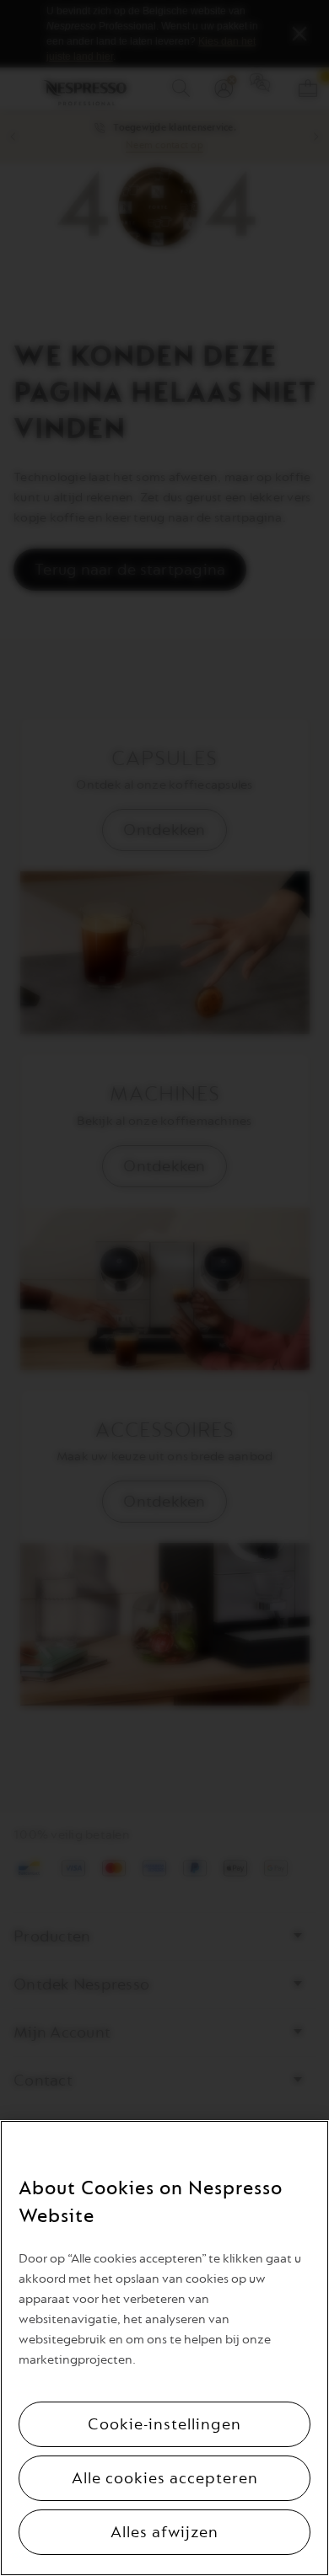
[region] (164, 2348)
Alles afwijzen (164, 2532)
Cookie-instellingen (164, 2424)
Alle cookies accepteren (165, 2478)
